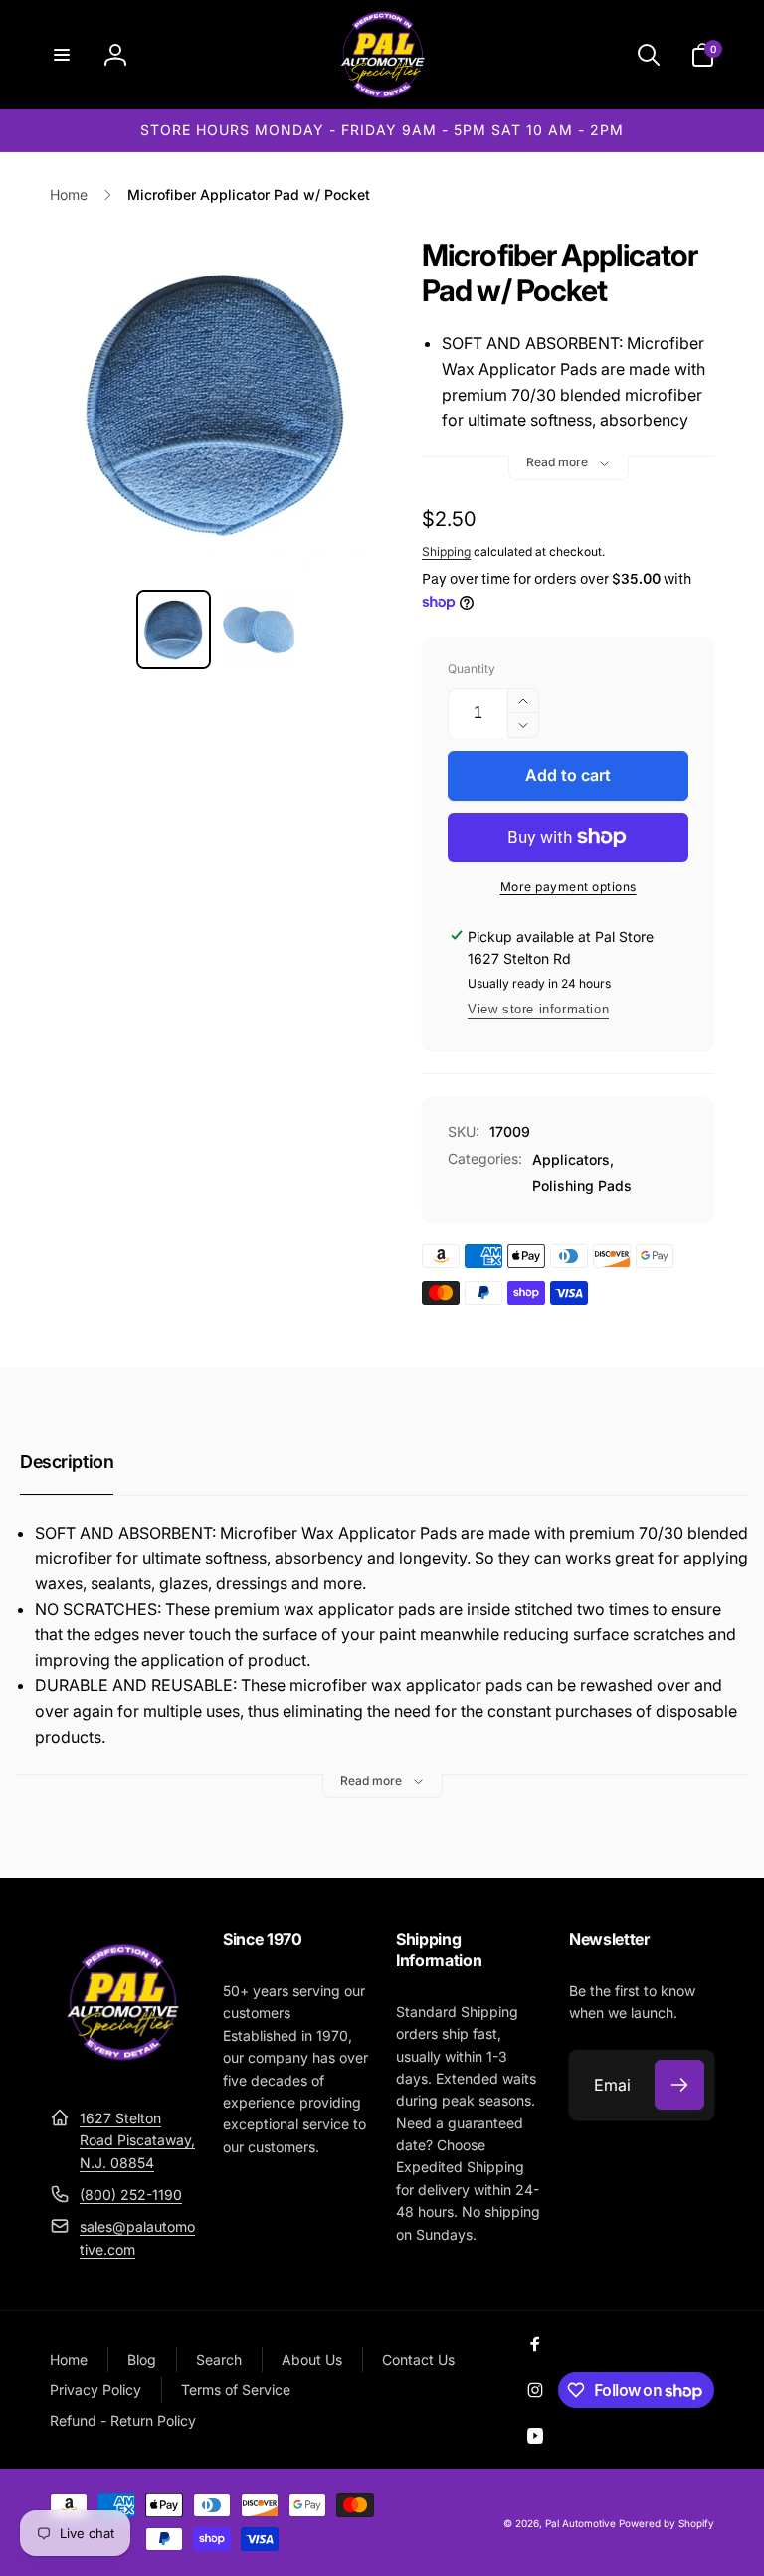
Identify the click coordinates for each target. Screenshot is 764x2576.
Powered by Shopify (667, 2523)
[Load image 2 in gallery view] (259, 630)
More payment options (569, 887)
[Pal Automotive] (122, 2069)
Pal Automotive (580, 2523)
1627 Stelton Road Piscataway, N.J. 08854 (137, 2140)
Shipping (446, 552)
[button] (62, 55)
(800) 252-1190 (131, 2195)
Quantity (472, 669)
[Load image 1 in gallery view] (174, 630)
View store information (538, 1009)
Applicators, (573, 1159)
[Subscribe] (679, 2085)
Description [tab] (67, 1462)
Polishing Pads (582, 1185)
